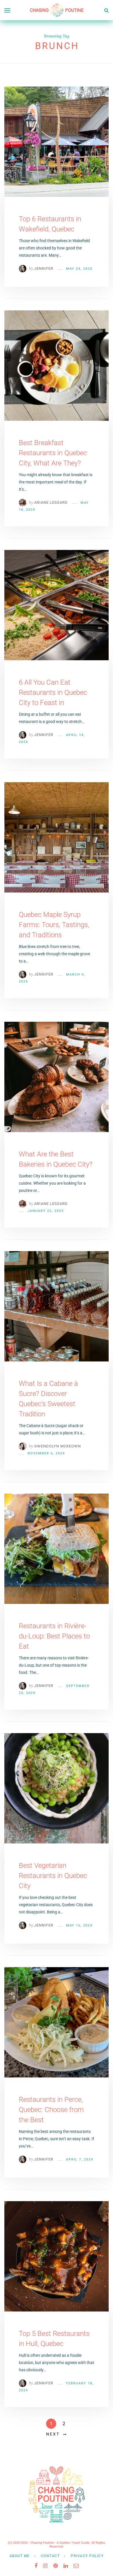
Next (53, 2434)
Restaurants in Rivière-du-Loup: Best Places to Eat (54, 1636)
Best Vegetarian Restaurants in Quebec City (53, 1876)
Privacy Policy (87, 2556)
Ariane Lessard (51, 502)
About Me (20, 2556)
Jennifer (44, 268)
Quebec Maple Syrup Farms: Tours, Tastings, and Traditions (54, 925)
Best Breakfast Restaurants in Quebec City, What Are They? (53, 453)
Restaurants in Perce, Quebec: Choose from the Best (51, 2110)
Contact (50, 2556)
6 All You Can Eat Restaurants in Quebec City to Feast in (53, 692)
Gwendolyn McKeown (58, 1446)
